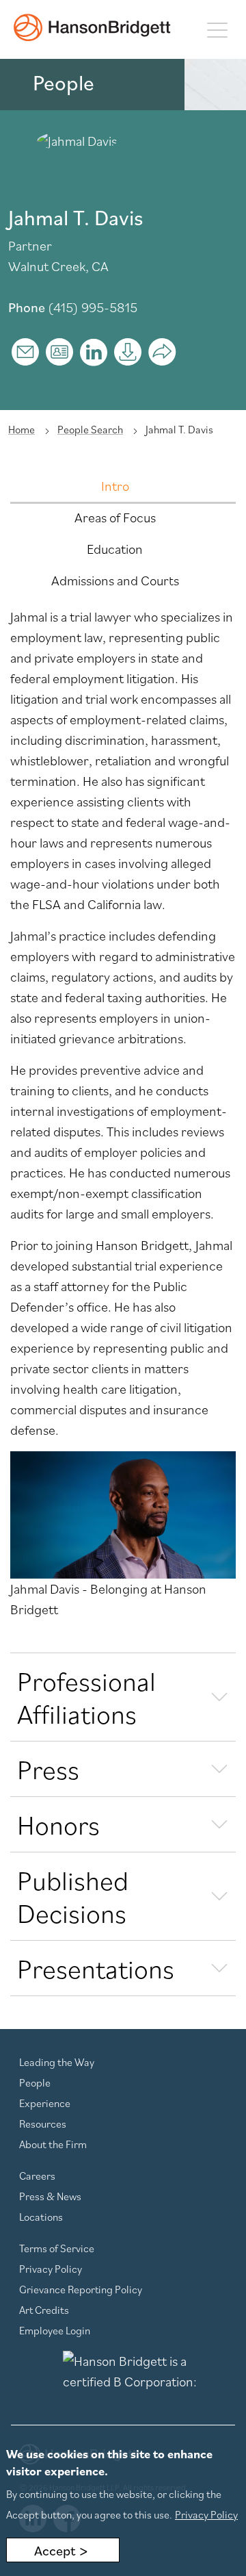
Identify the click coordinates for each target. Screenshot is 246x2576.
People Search (90, 429)
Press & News (50, 2196)
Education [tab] (115, 549)
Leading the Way (57, 2062)
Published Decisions (73, 1896)
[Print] (128, 352)
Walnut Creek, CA (58, 266)
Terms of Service (57, 2248)
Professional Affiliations (86, 1697)
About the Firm (53, 2144)
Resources (43, 2124)
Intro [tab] (115, 486)
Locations (41, 2217)
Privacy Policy (51, 2269)
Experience (45, 2103)
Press (48, 1769)
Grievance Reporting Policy (81, 2289)
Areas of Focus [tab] (115, 518)
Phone (27, 307)
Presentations (96, 1968)
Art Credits (44, 2310)
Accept (55, 2551)
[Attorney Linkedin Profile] (94, 352)
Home (22, 429)
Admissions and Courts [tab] (115, 581)
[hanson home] (92, 27)
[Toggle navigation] (217, 29)
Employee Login (55, 2330)
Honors (58, 1824)
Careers (37, 2176)
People (35, 2082)
